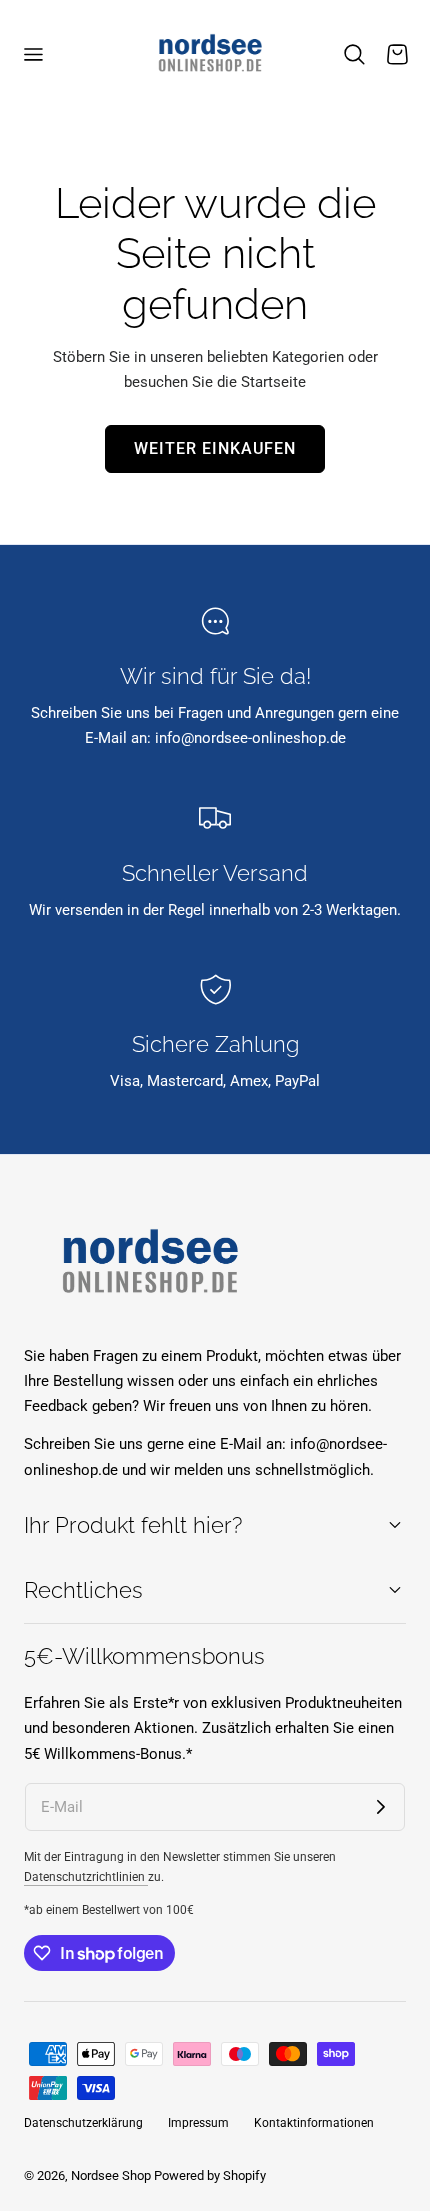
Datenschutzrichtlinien (86, 1877)
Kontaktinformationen (314, 2123)
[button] (33, 55)
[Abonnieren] (381, 1807)
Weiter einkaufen (215, 449)
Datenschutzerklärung (83, 2123)
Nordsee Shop (111, 2175)
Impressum (198, 2123)
